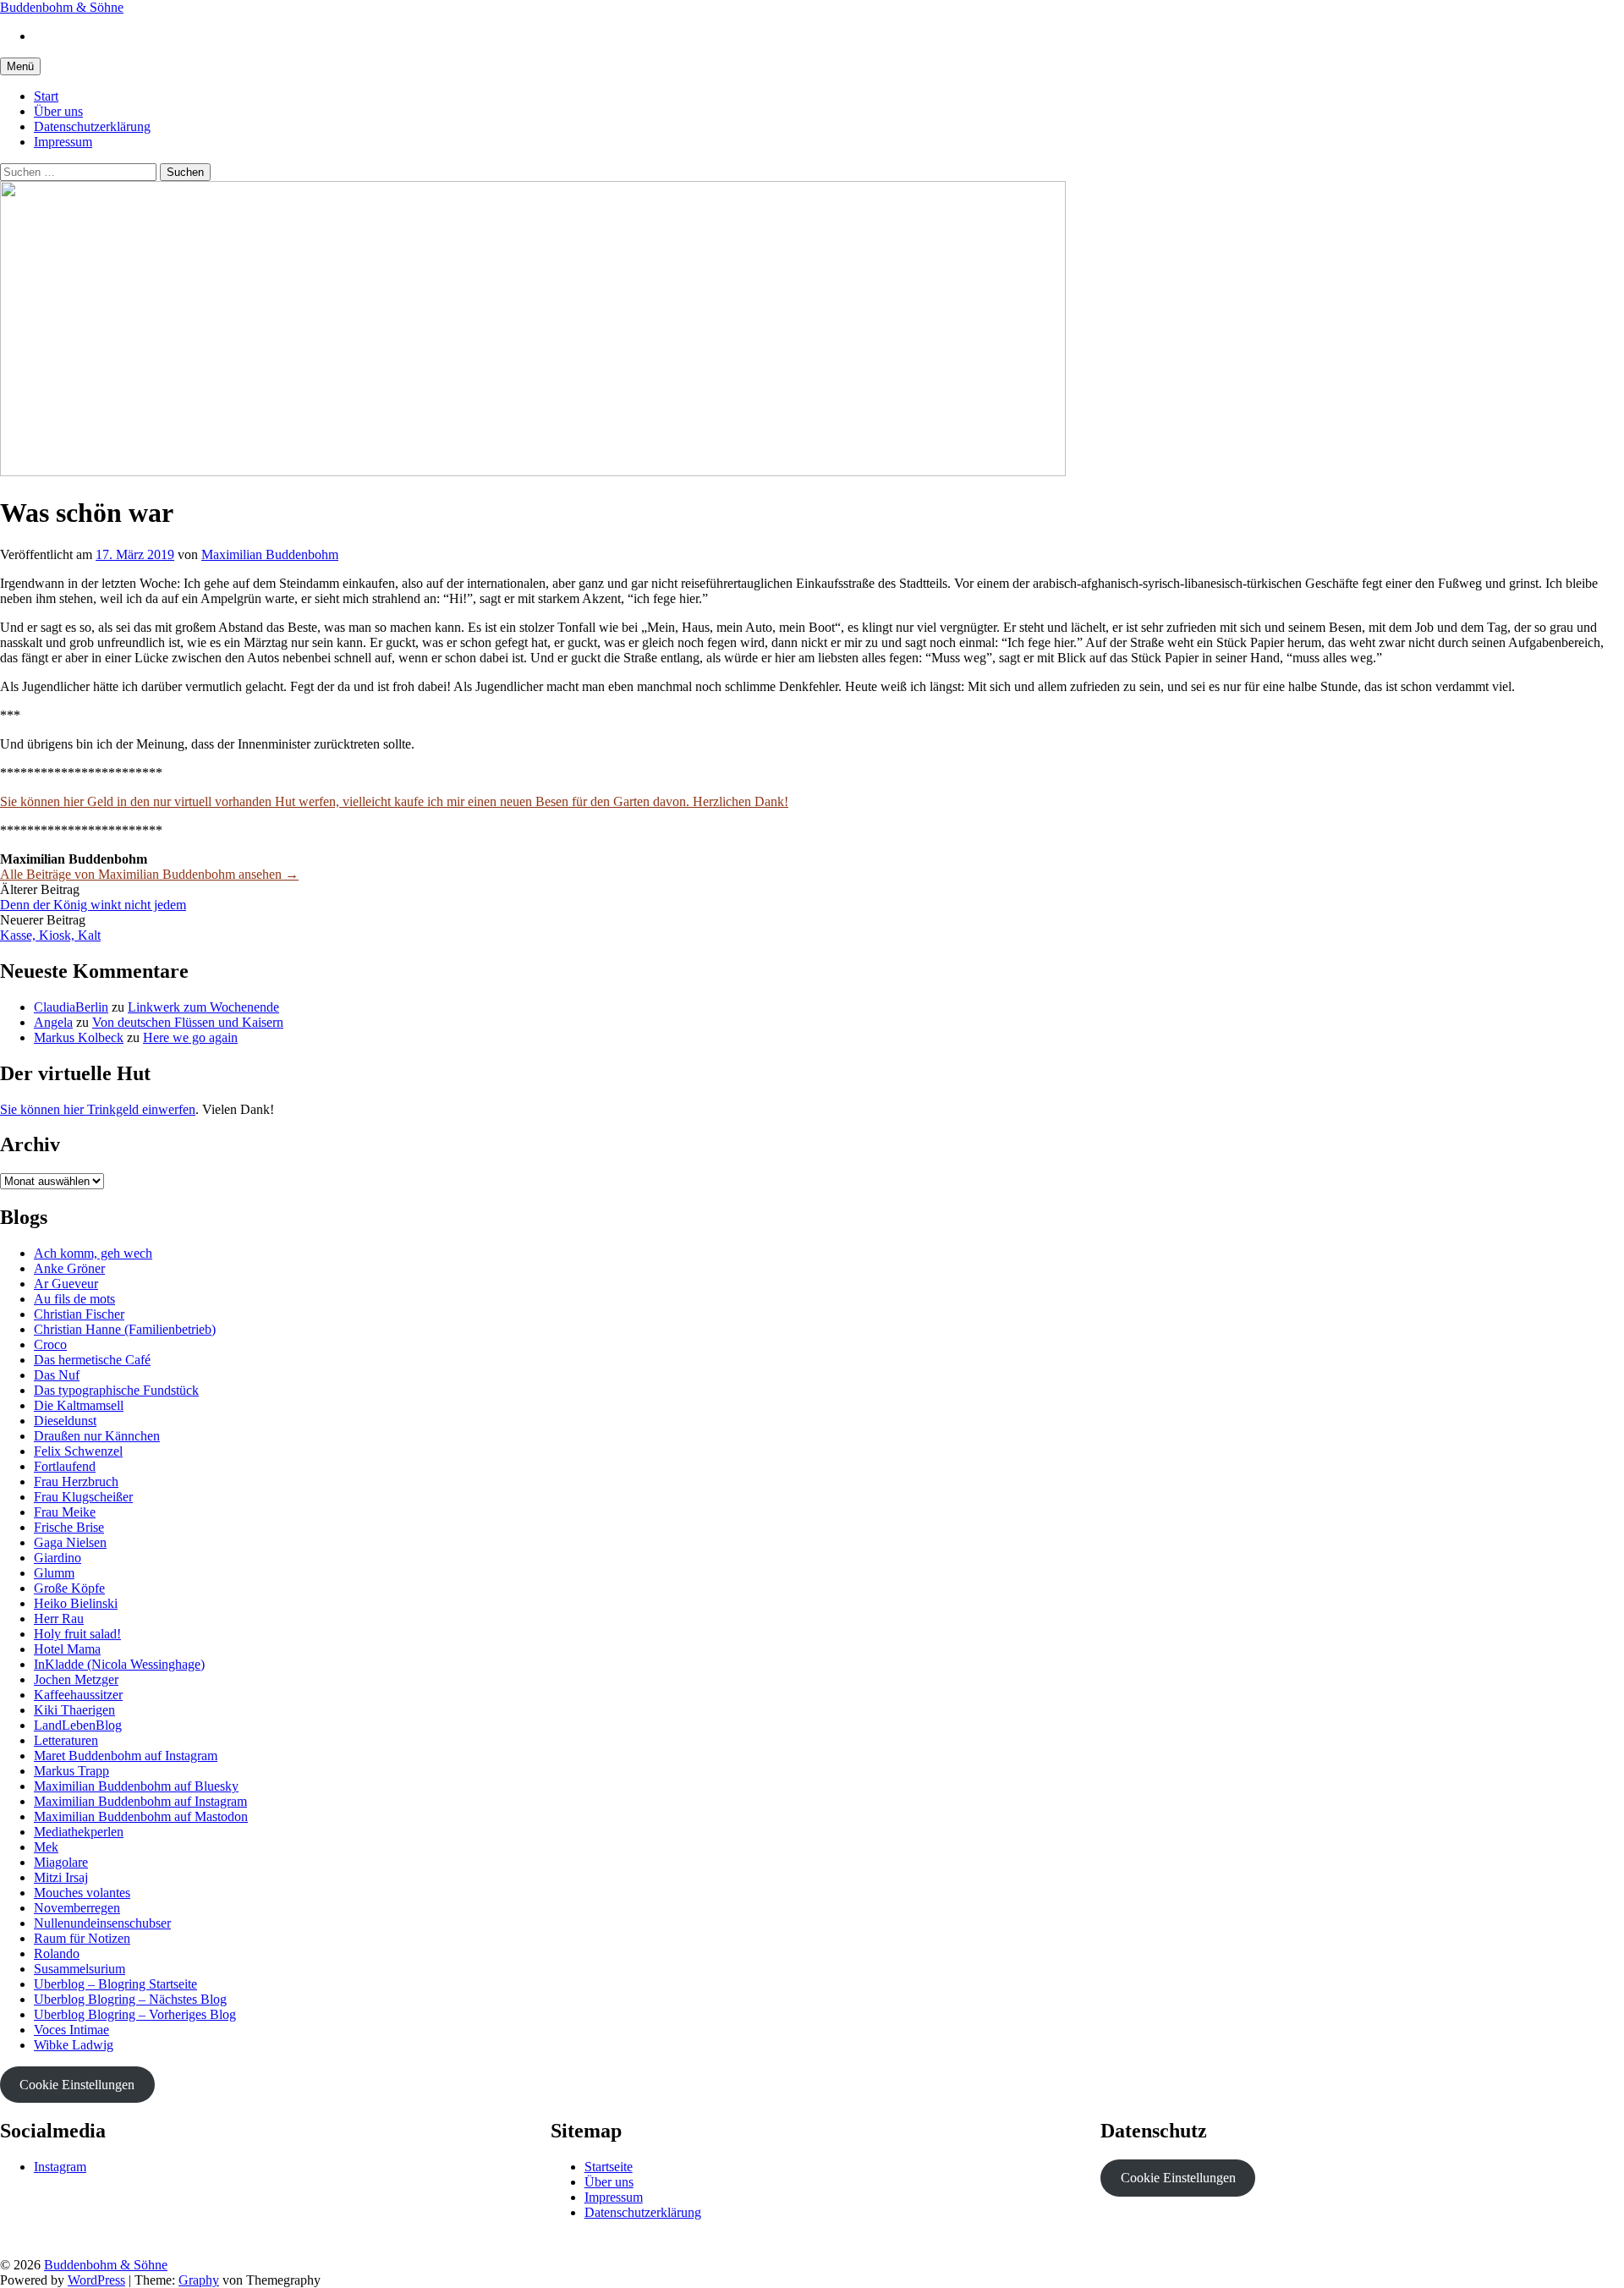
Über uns (58, 111)
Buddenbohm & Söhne (62, 7)
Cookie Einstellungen (77, 2085)
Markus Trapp (71, 1771)
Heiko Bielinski (76, 1603)
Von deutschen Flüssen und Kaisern (188, 1022)
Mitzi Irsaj (61, 1877)
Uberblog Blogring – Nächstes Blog (130, 1999)
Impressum (63, 142)
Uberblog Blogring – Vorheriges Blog (135, 2014)
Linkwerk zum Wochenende (203, 1007)
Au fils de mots (74, 1299)
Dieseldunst (65, 1421)
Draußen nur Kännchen (97, 1436)
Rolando (57, 1953)
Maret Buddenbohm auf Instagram (126, 1756)
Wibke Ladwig (74, 2045)
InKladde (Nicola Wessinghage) (119, 1664)
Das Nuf (57, 1375)
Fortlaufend (65, 1466)
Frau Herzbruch (76, 1481)
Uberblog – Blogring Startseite (115, 1984)
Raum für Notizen (82, 1938)
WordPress (96, 2280)
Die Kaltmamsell (79, 1405)
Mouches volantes (82, 1893)
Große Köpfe (69, 1588)
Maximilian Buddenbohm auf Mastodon (141, 1816)
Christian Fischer (79, 1314)
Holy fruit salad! (77, 1634)
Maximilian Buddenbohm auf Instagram (140, 1801)
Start (46, 96)
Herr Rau (59, 1619)
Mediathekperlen (79, 1832)
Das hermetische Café (92, 1360)
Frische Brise (69, 1527)
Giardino (58, 1558)
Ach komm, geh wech (93, 1253)
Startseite (609, 2167)
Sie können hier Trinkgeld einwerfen (98, 1109)
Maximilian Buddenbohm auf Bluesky (136, 1786)
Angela (53, 1022)
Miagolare (61, 1862)
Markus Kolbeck (79, 1037)
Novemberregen (77, 1908)
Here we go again (190, 1037)
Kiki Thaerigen (74, 1710)
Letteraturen (66, 1740)
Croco (50, 1344)
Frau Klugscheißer (83, 1497)
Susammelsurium (80, 1969)
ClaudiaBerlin (71, 1007)
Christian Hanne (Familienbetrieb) (125, 1329)
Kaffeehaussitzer (78, 1695)
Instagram (60, 2167)
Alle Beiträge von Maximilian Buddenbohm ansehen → (149, 874)
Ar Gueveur (66, 1284)
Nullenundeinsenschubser (102, 1923)
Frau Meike (65, 1512)
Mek (46, 1847)
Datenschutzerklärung (92, 126)
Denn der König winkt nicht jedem (93, 905)
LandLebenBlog (78, 1725)
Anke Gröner (69, 1268)
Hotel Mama (67, 1649)
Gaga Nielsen (70, 1542)
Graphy (199, 2280)
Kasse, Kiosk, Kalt (50, 935)
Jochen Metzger (76, 1679)
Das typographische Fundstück (116, 1390)
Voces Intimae (71, 2030)
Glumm (54, 1573)
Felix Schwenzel (78, 1451)
